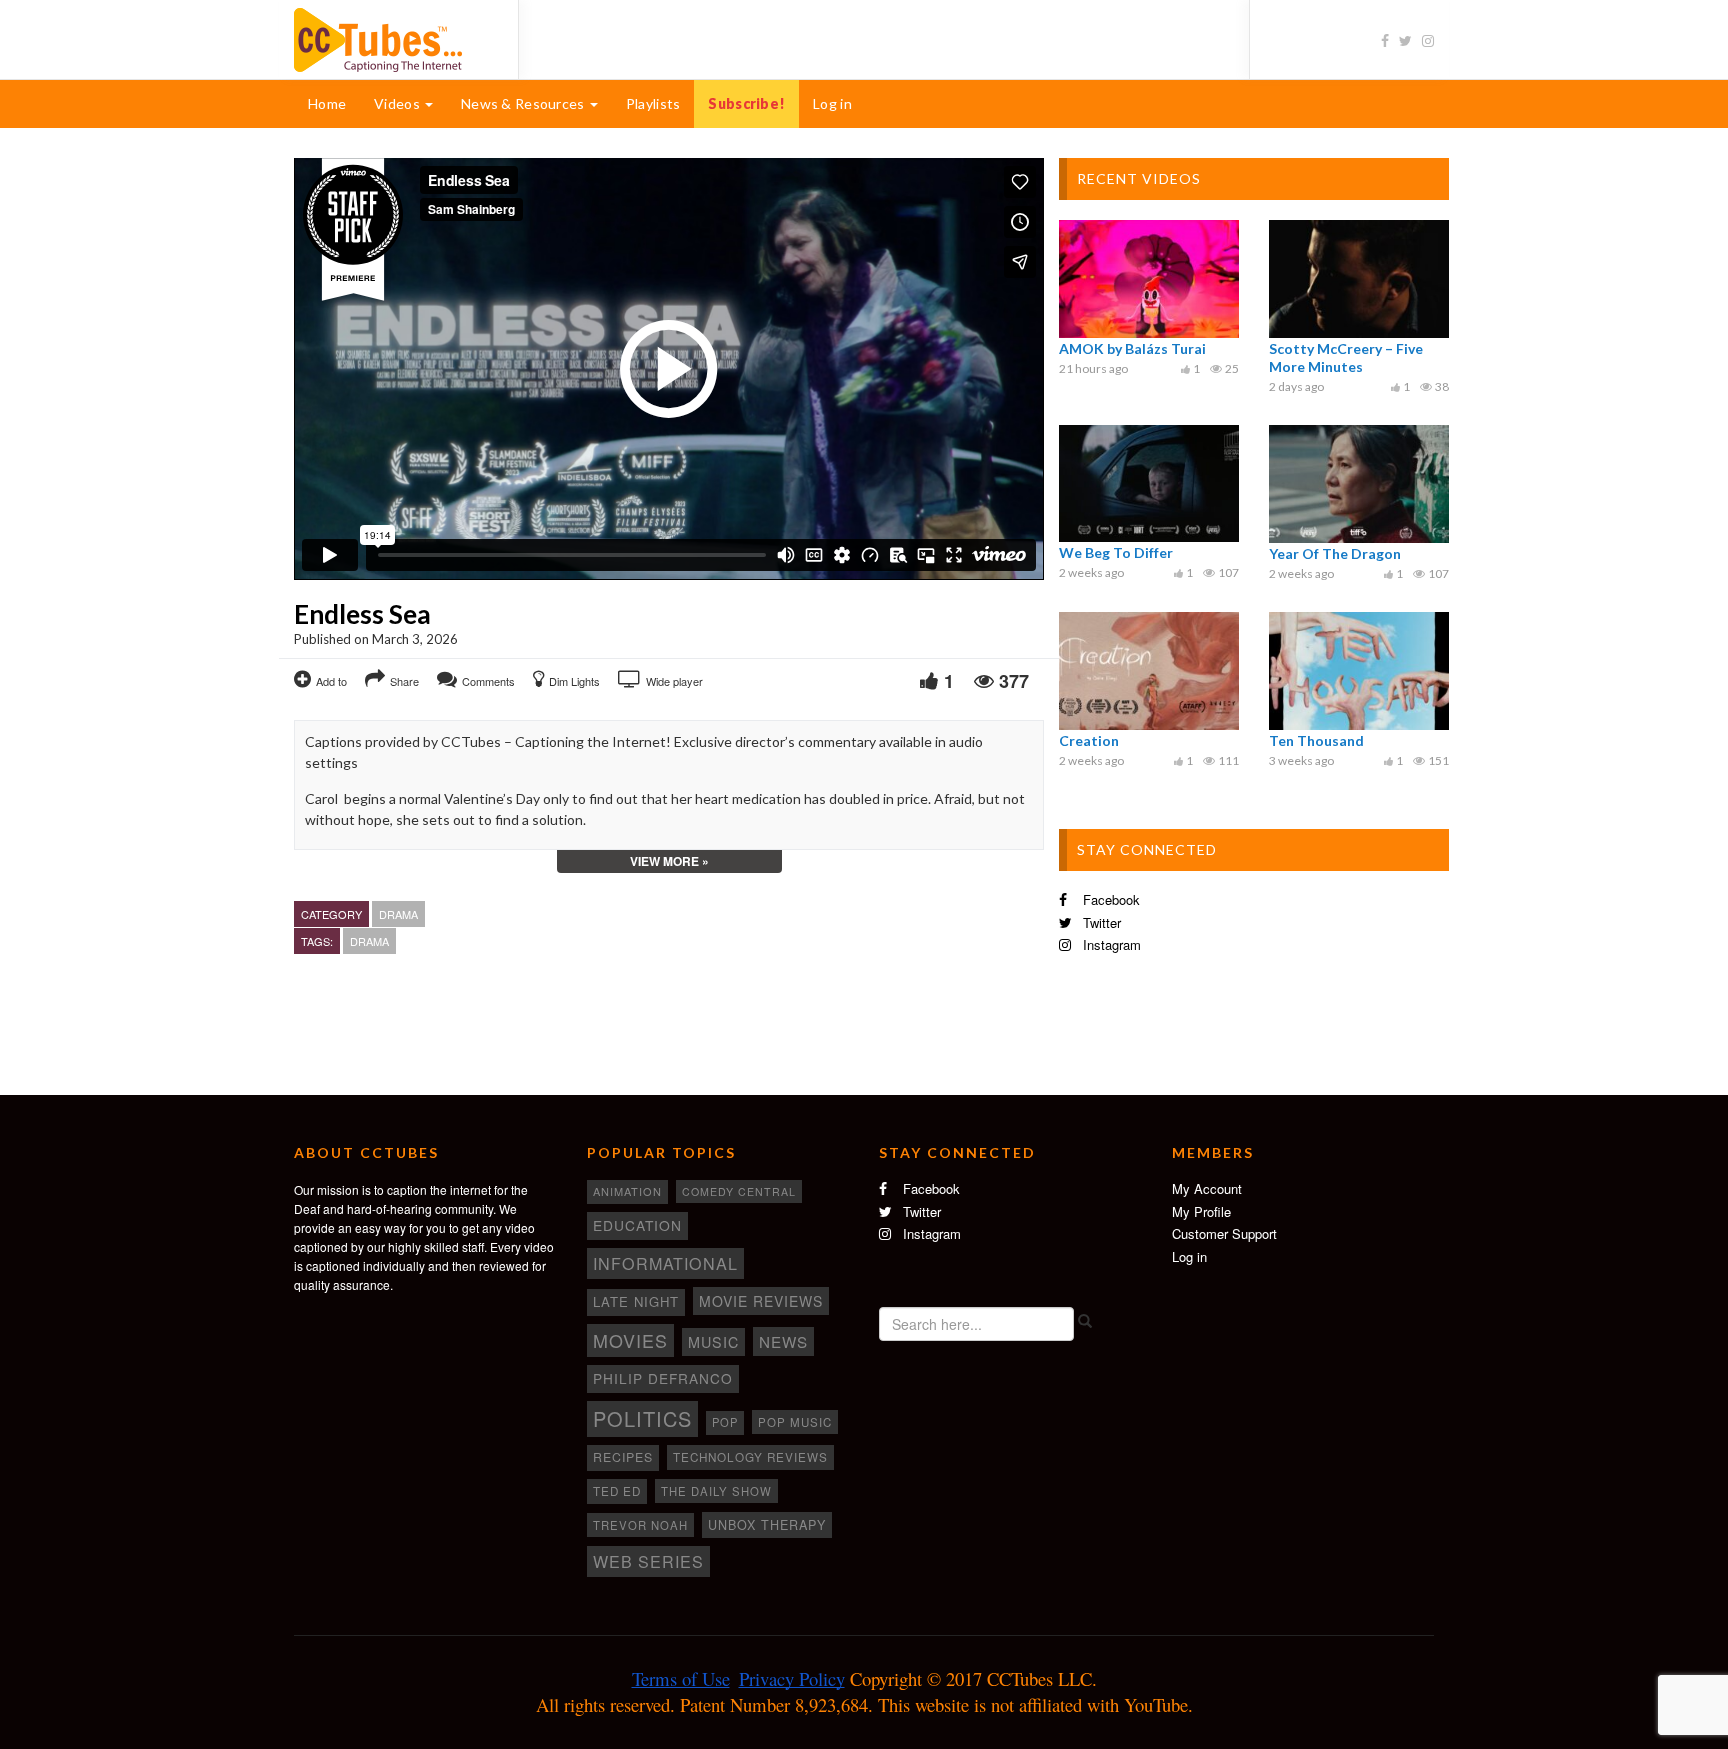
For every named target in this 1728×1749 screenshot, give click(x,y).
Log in (832, 103)
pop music (795, 1422)
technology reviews (750, 1457)
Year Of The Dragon (1335, 553)
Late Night (636, 1301)
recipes (623, 1457)
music (713, 1342)
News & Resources (524, 103)
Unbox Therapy (767, 1525)
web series (648, 1561)
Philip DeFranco (663, 1378)
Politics (642, 1418)
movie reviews (761, 1301)
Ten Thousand (1316, 740)
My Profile (1201, 1211)
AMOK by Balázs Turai (1132, 348)
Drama (398, 914)
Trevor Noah (640, 1525)
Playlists (653, 103)
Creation (1089, 740)
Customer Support (1224, 1233)
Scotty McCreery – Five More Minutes (1346, 357)
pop (725, 1422)
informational (665, 1263)
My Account (1207, 1188)
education (637, 1225)
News (783, 1341)
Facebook (1109, 899)
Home (327, 103)
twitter (1100, 922)
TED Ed (617, 1491)
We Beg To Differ (1116, 552)
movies (630, 1340)
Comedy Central (739, 1191)
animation (627, 1191)
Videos (398, 103)
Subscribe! (746, 103)
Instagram (1110, 944)
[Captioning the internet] (391, 38)
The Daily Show (716, 1491)
